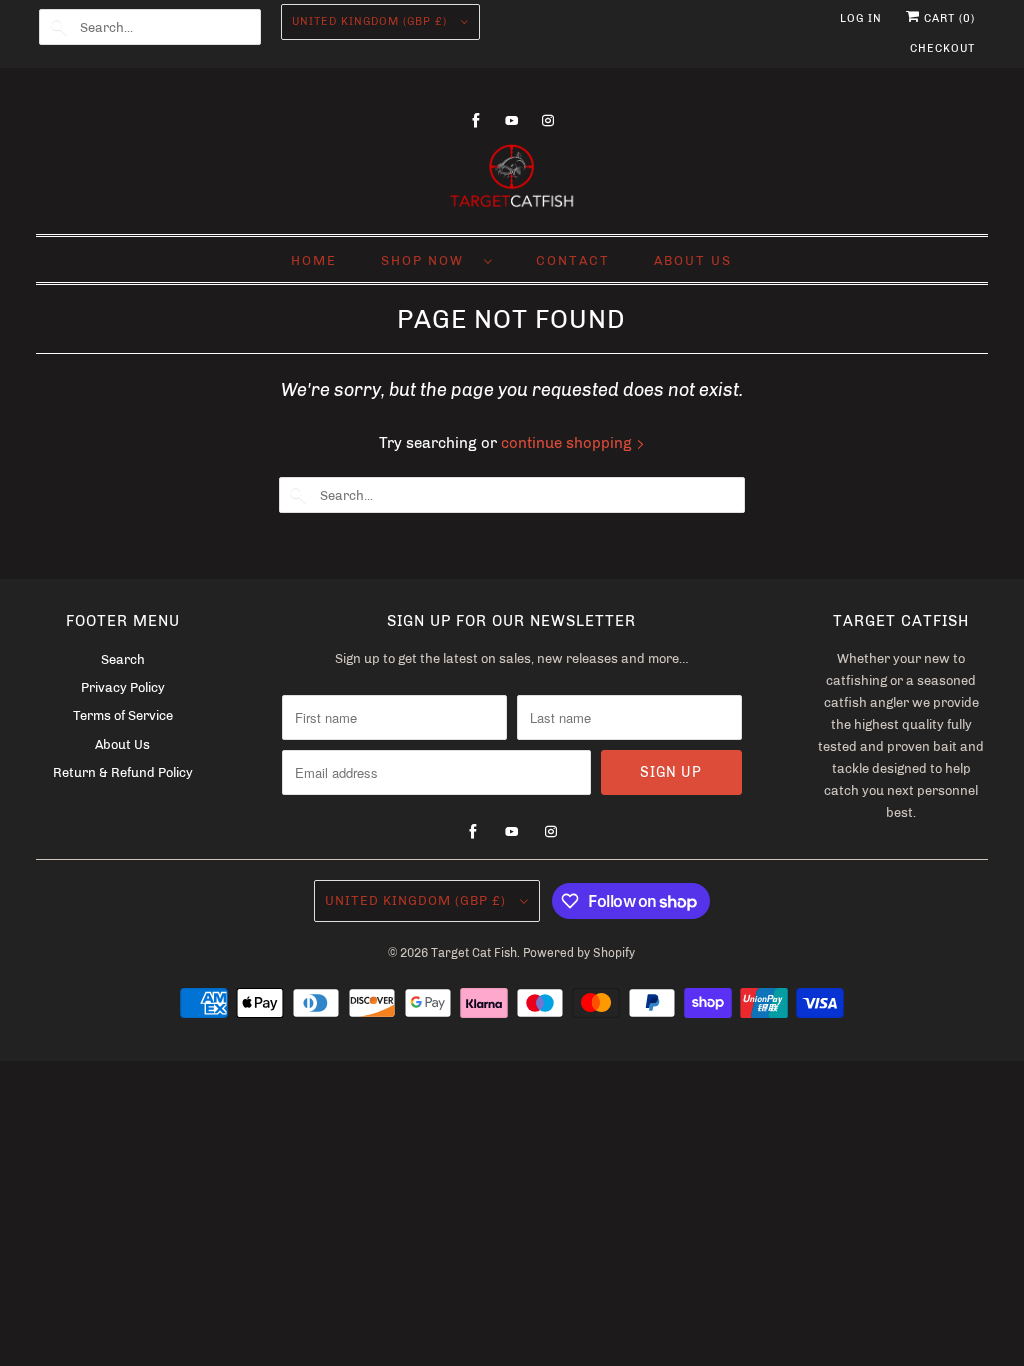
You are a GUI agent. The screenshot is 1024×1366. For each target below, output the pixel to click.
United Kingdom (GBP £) (371, 21)
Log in (861, 18)
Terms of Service (123, 715)
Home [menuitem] (314, 260)
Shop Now (427, 260)
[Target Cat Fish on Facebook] (476, 120)
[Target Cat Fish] (512, 178)
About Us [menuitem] (693, 260)
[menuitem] (436, 259)
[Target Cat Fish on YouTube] (512, 120)
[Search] (59, 27)
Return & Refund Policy (123, 772)
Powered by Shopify (579, 953)
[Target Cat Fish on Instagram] (548, 120)
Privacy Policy (123, 687)
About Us (122, 744)
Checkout (942, 48)
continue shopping (568, 443)
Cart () (947, 18)
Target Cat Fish (474, 953)
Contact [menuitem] (573, 260)
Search (123, 659)
